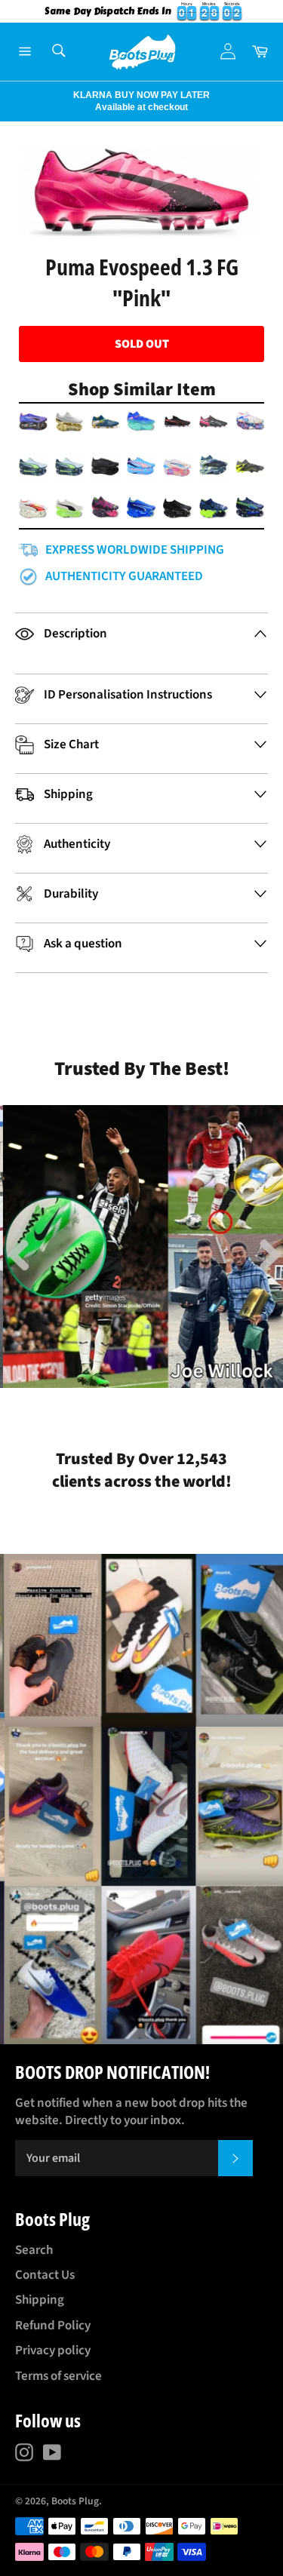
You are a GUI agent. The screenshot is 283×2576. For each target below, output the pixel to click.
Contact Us (45, 2275)
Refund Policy (53, 2326)
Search (34, 2250)
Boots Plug (75, 2501)
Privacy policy (53, 2350)
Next (8, 101)
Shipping (40, 2300)
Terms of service (58, 2376)
